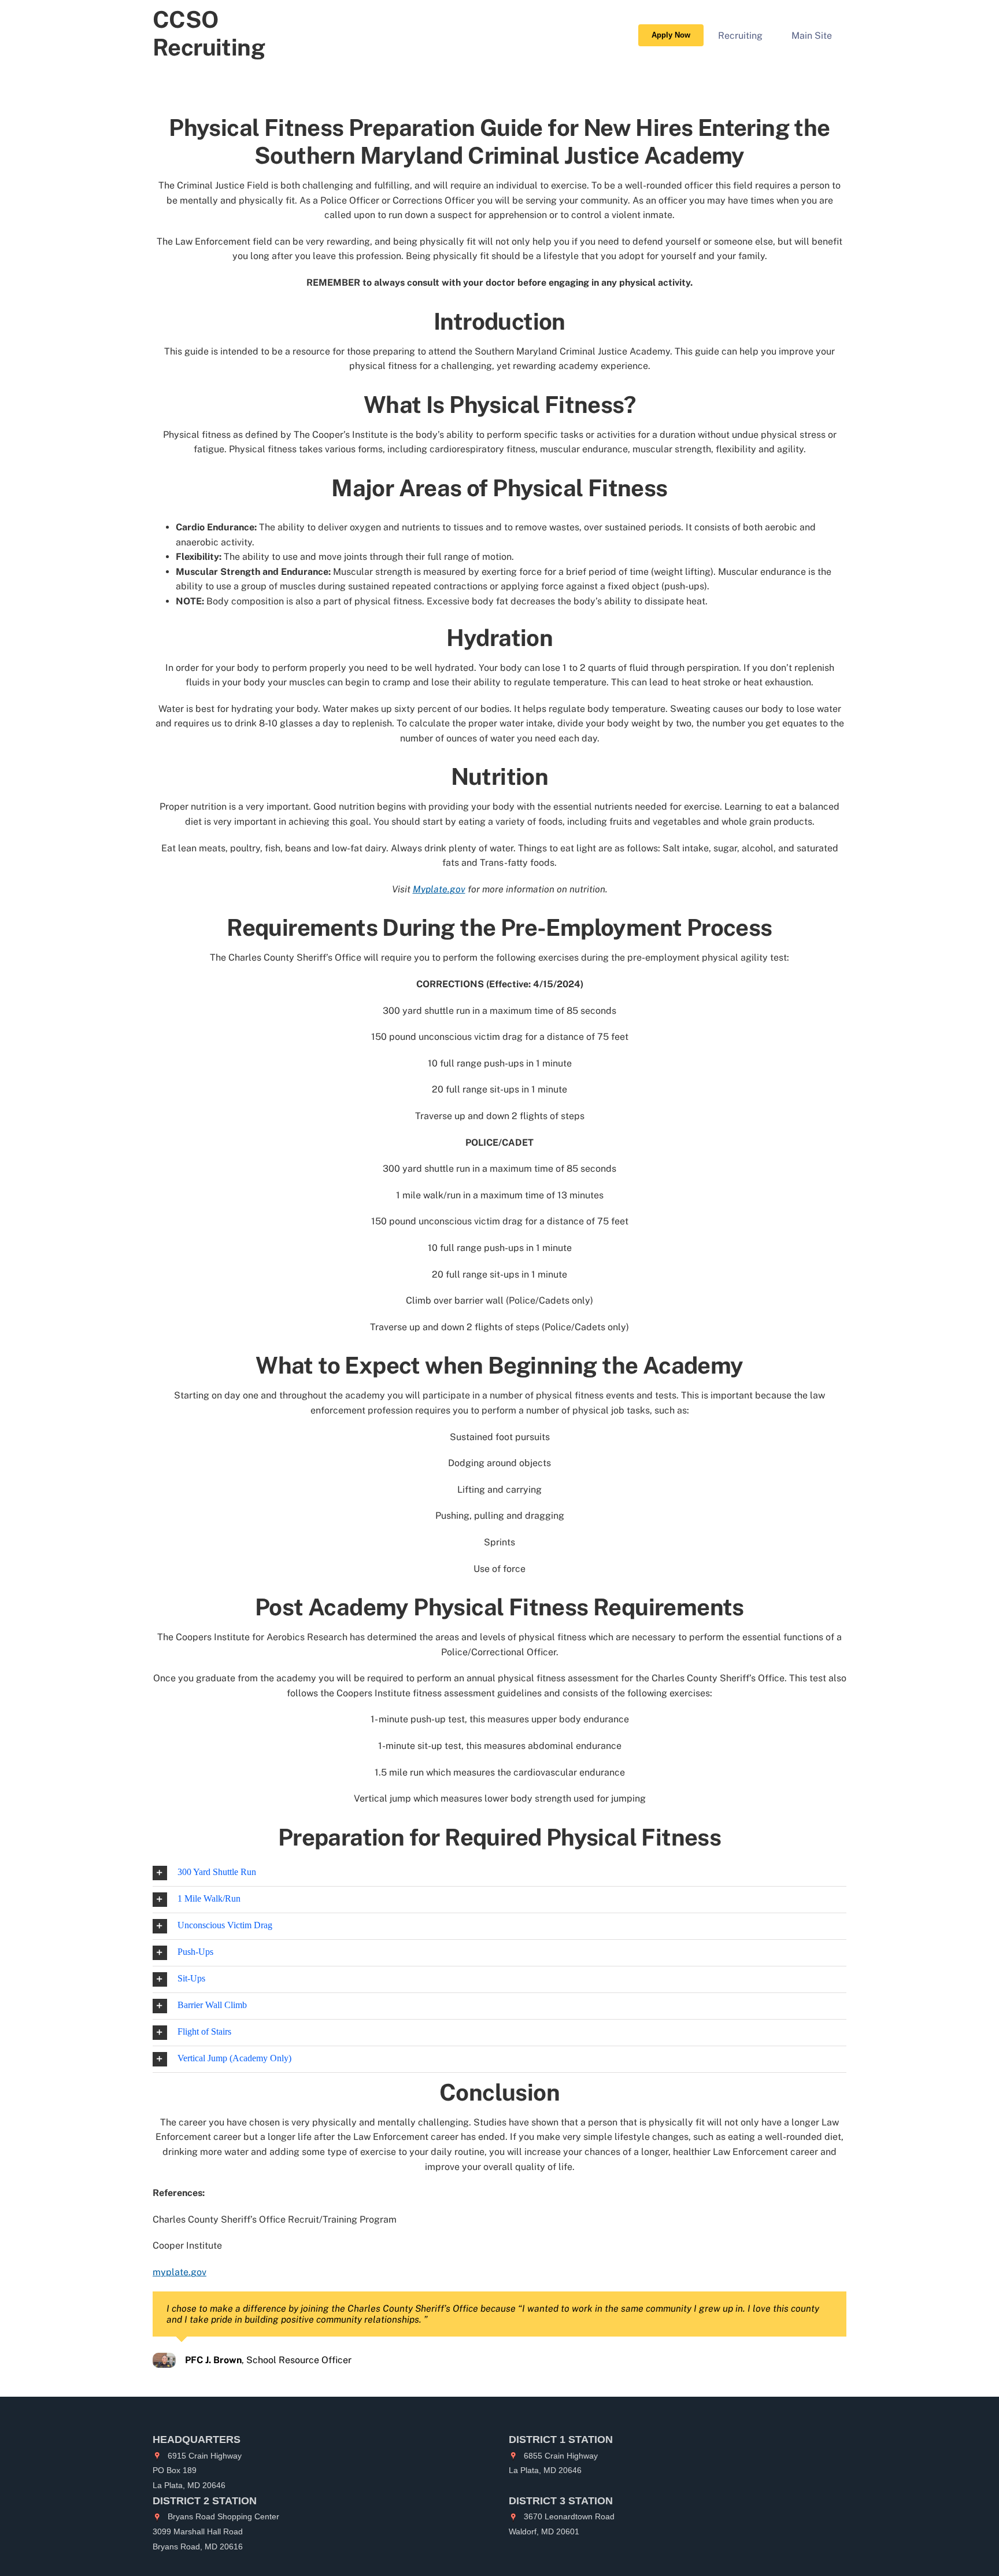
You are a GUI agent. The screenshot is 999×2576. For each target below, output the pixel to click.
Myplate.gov (439, 889)
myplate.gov (180, 2272)
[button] (499, 1873)
